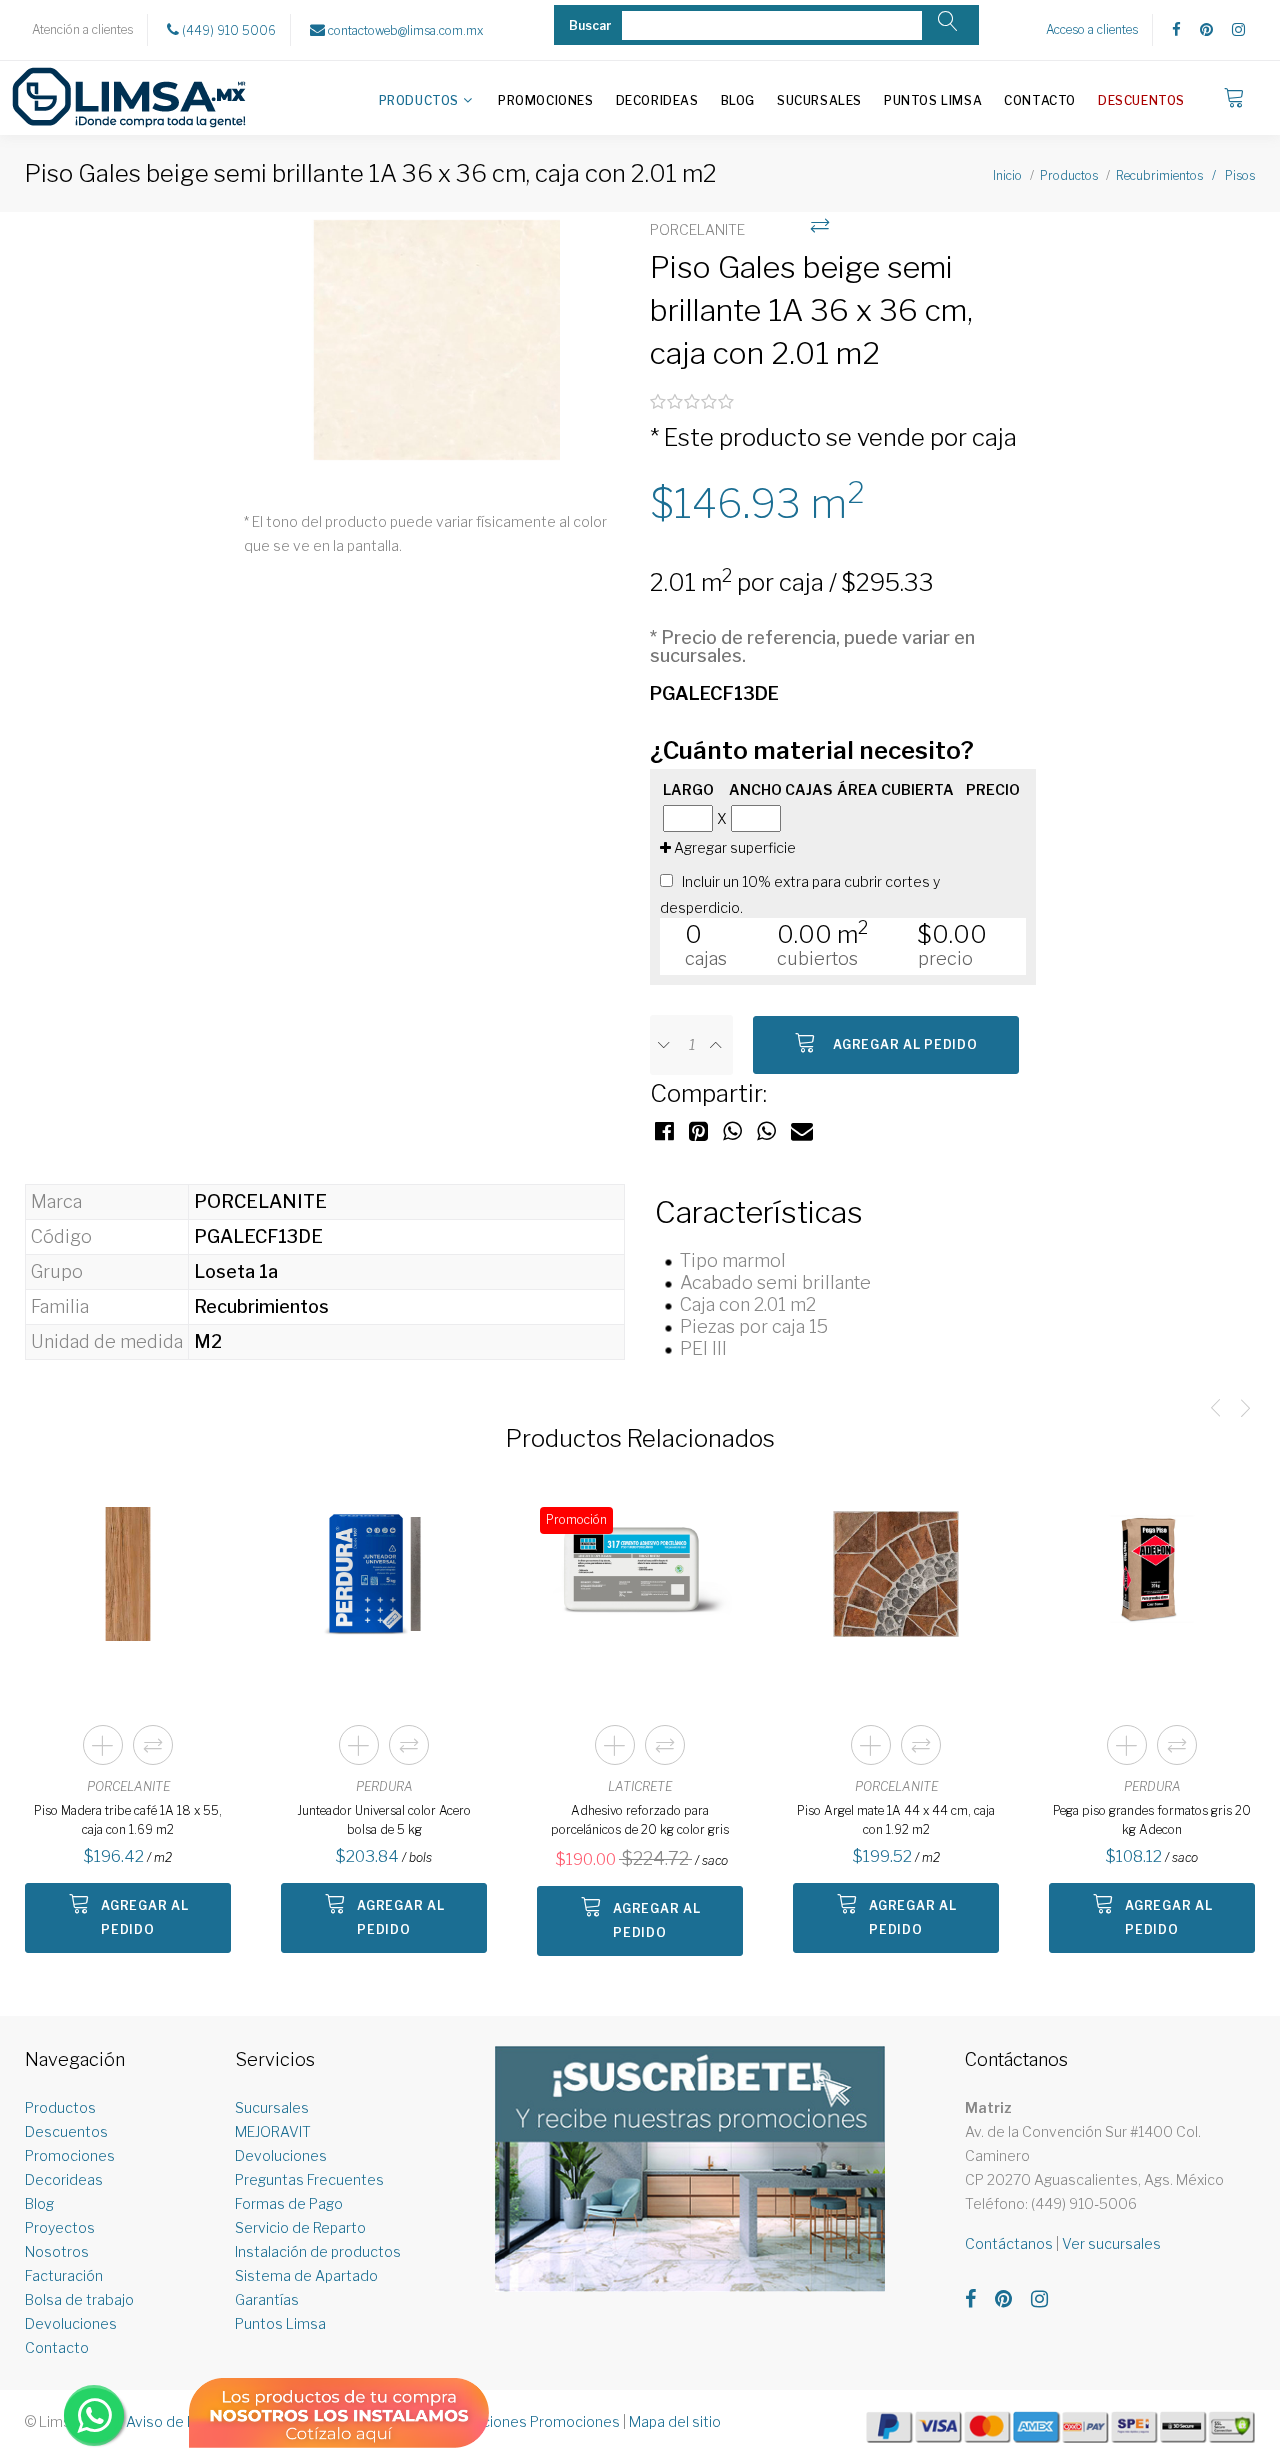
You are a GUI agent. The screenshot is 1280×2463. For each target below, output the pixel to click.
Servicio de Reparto (300, 2227)
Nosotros (57, 2251)
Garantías (267, 2299)
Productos (419, 100)
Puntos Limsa (933, 100)
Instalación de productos (318, 2251)
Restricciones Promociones (527, 2421)
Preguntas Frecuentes (309, 2179)
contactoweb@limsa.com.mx (404, 30)
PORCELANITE (128, 1786)
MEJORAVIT (273, 2131)
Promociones (546, 100)
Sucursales (819, 100)
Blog (738, 100)
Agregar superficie (733, 847)
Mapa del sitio (675, 2421)
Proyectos (60, 2227)
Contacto (1040, 100)
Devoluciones (71, 2323)
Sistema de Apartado (306, 2275)
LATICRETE (640, 1786)
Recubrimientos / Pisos (1185, 175)
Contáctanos (1009, 2243)
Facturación (64, 2275)
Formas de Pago (289, 2203)
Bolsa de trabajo (79, 2299)
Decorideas (657, 100)
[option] (437, 351)
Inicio (1007, 175)
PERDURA (384, 1786)
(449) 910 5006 (227, 30)
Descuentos (1141, 100)
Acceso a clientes (1092, 29)
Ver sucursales (1111, 2243)
